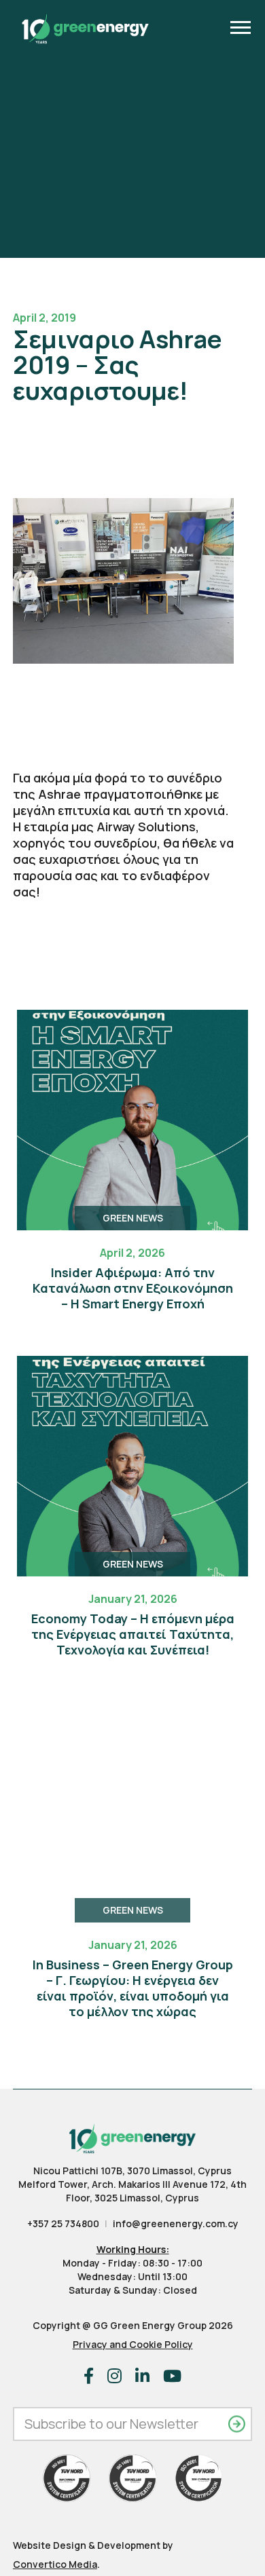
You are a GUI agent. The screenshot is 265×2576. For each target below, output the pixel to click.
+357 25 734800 (63, 2223)
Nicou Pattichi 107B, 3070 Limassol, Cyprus (132, 2171)
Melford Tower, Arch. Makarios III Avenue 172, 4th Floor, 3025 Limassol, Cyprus (132, 2191)
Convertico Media (55, 2564)
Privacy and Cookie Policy (133, 2344)
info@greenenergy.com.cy (176, 2223)
